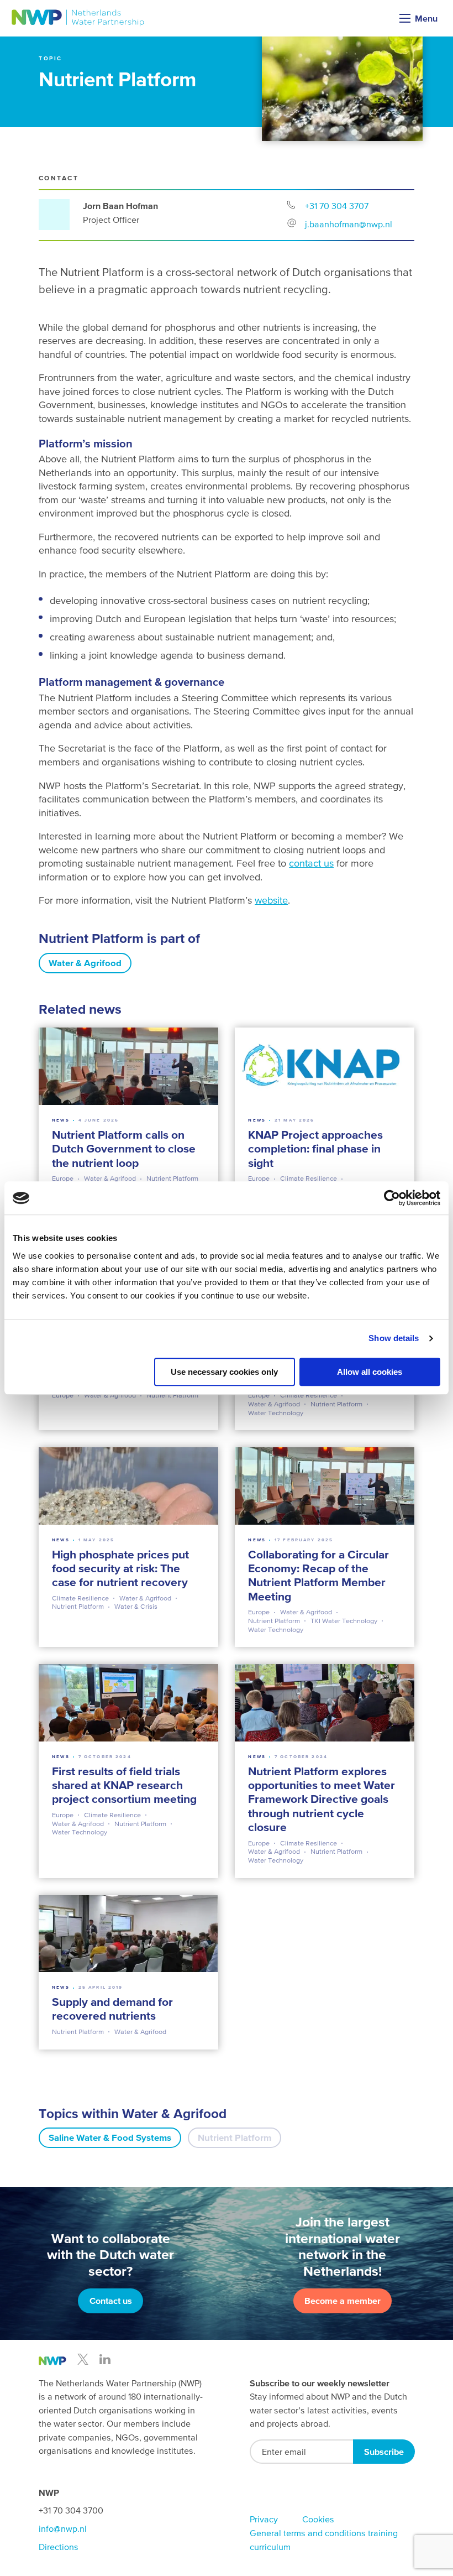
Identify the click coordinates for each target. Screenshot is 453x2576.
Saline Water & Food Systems (110, 2138)
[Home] (78, 18)
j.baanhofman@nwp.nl (349, 224)
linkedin (105, 2359)
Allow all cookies (370, 1372)
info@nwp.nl (63, 2528)
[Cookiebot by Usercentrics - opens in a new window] (392, 1198)
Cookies (318, 2519)
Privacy (264, 2519)
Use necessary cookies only (224, 1372)
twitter (83, 2359)
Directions (59, 2547)
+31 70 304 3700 (71, 2510)
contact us (311, 863)
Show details (394, 1338)
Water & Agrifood (85, 963)
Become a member (343, 2301)
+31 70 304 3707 (337, 206)
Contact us (111, 2301)
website (271, 900)
